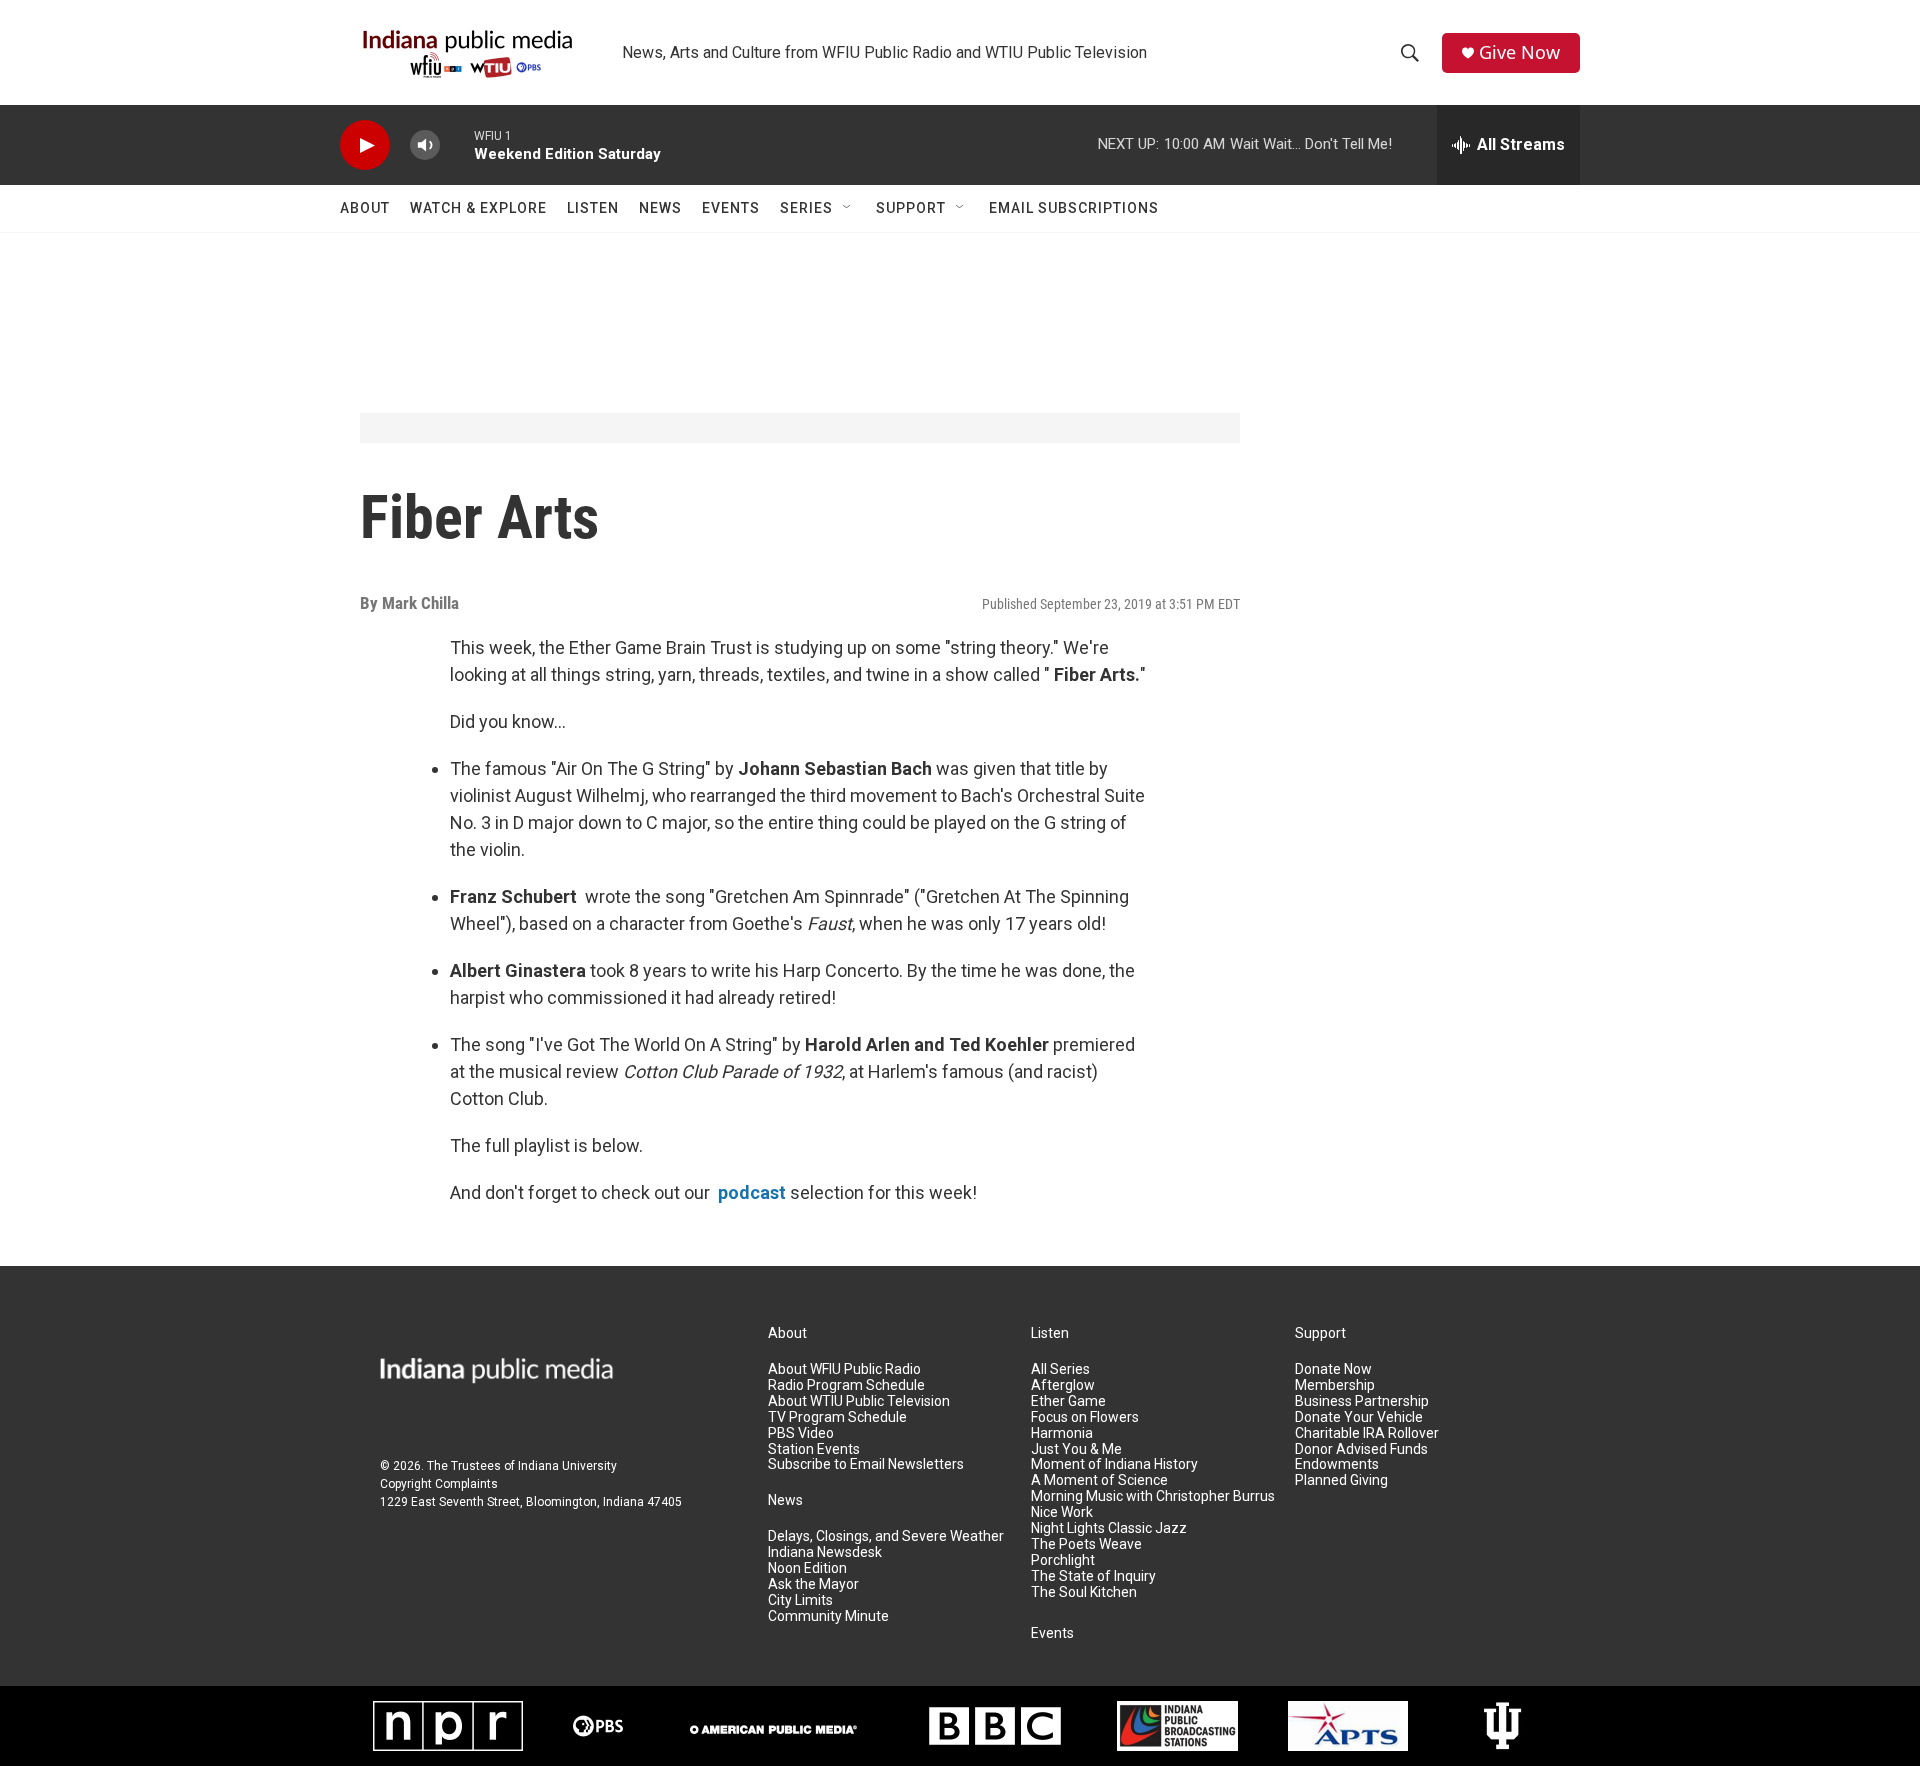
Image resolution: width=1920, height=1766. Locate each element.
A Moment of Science (1099, 1480)
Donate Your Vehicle (1359, 1417)
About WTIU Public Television (859, 1401)
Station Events (814, 1449)
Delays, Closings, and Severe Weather (886, 1536)
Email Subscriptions (1074, 208)
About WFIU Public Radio (844, 1369)
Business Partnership (1362, 1401)
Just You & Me (1076, 1449)
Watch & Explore (478, 208)
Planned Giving (1341, 1480)
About (365, 208)
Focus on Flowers (1085, 1417)
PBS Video (801, 1433)
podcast (752, 1192)
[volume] (425, 145)
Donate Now (1333, 1369)
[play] (365, 145)
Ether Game (1068, 1401)
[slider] (457, 144)
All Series (1060, 1369)
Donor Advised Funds (1361, 1449)
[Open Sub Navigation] (848, 208)
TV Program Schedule (837, 1417)
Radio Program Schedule (846, 1385)
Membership (1335, 1385)
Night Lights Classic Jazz (1109, 1528)
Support (911, 208)
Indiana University (567, 1466)
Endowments (1337, 1464)
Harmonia (1062, 1433)
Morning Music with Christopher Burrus (1153, 1496)
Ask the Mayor (813, 1584)
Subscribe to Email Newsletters (866, 1464)
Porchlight (1063, 1560)
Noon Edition (807, 1568)
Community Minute (828, 1616)
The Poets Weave (1086, 1544)
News (660, 208)
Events (731, 208)
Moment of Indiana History (1114, 1464)
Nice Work (1062, 1512)
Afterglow (1063, 1385)
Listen (593, 208)
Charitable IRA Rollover (1367, 1433)
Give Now (1519, 52)
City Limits (800, 1600)
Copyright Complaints (439, 1484)
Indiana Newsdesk (825, 1552)
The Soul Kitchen (1084, 1592)
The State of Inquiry (1093, 1576)
